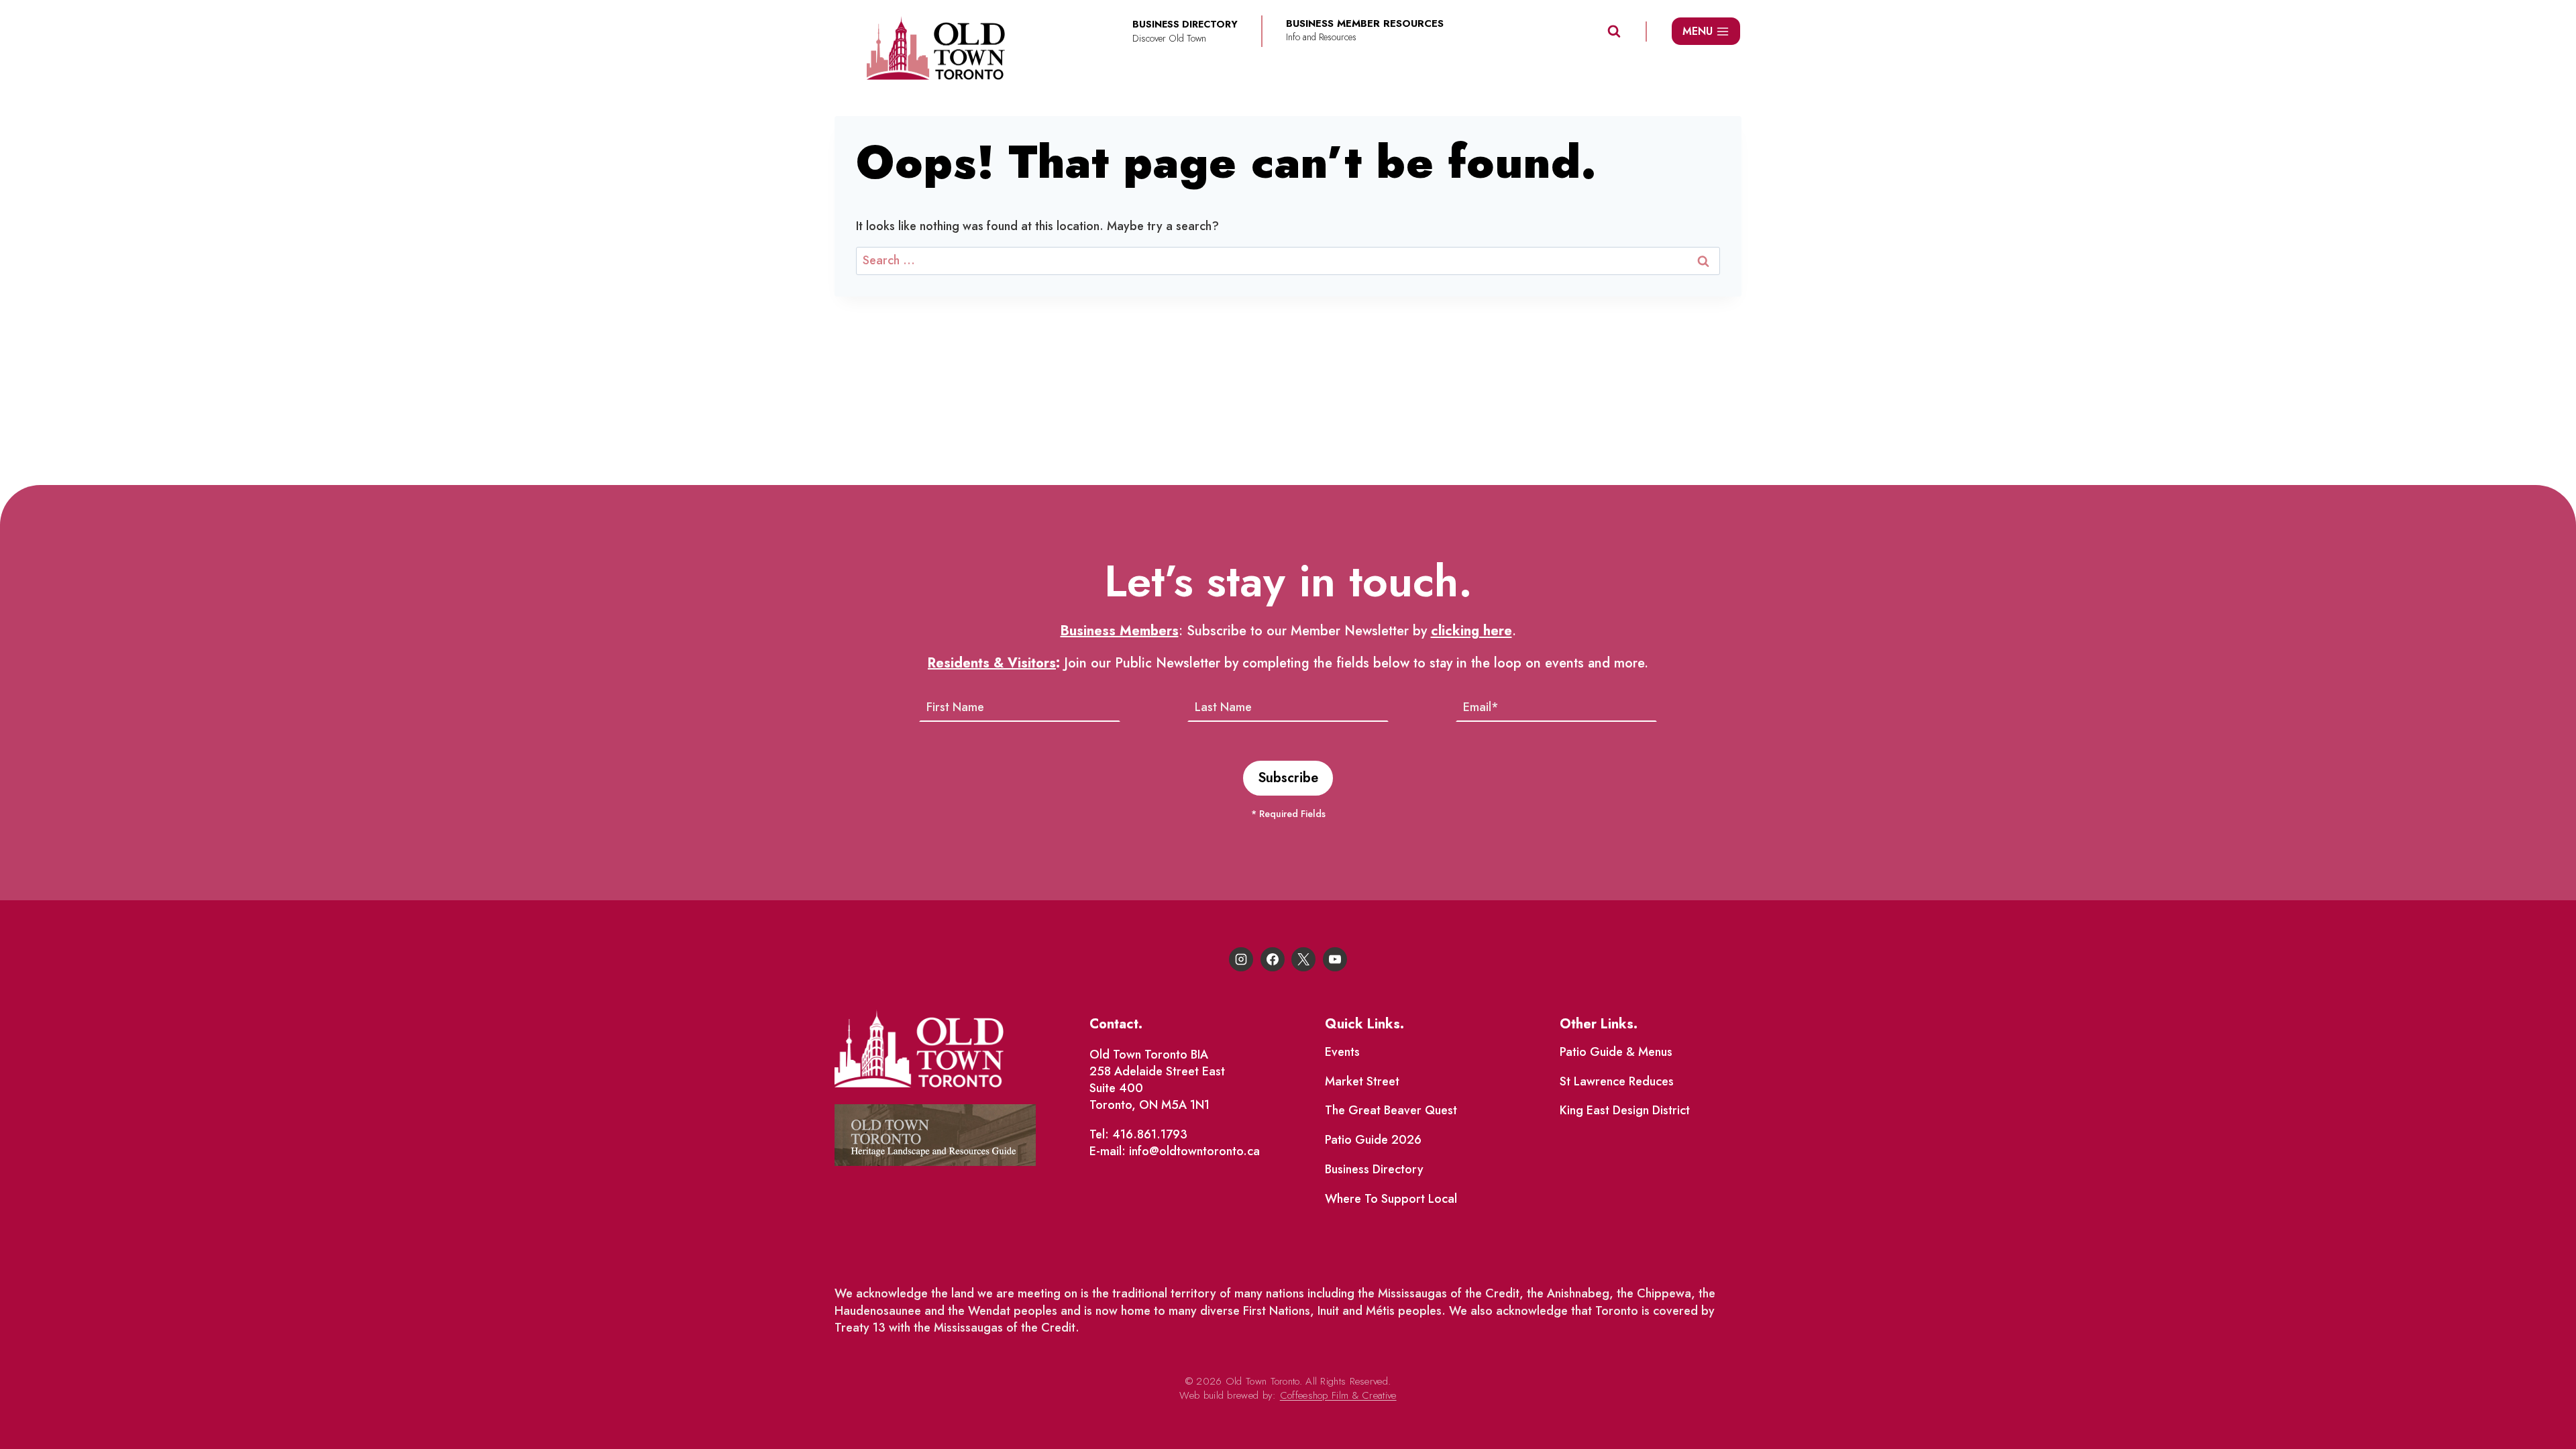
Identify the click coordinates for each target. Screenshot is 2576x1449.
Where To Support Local (1391, 1199)
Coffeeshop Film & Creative (1338, 1395)
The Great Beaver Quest (1391, 1110)
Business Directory (1374, 1169)
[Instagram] (1241, 959)
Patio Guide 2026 (1373, 1140)
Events (1342, 1052)
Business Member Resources (1365, 24)
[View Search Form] (1614, 32)
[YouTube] (1335, 959)
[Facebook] (1273, 959)
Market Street (1362, 1081)
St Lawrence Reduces (1617, 1081)
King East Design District (1625, 1110)
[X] (1303, 959)
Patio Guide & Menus (1616, 1052)
